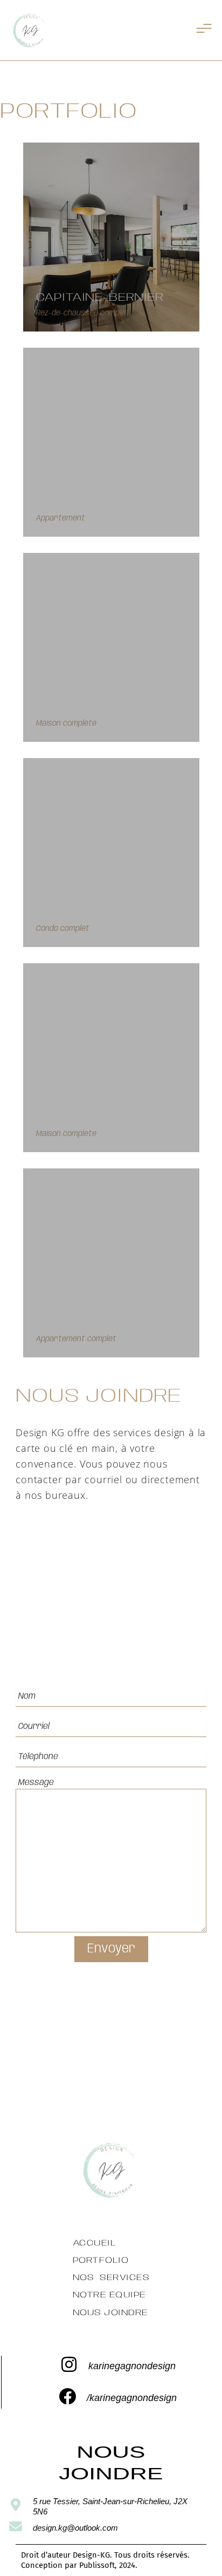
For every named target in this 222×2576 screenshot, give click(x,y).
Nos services (111, 2278)
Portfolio (101, 2260)
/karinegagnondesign (132, 2398)
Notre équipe (109, 2295)
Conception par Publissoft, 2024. (79, 2565)
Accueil (95, 2243)
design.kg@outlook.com (75, 2528)
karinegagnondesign (132, 2366)
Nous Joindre (110, 2313)
